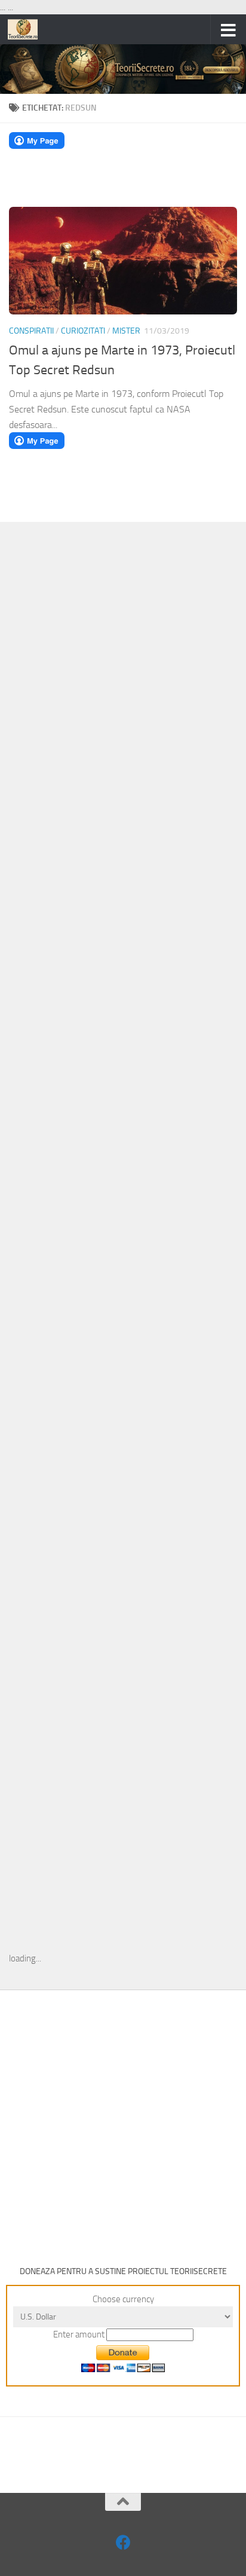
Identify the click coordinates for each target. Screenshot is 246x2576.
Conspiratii (31, 331)
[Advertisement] (123, 726)
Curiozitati (83, 331)
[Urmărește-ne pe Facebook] (123, 2542)
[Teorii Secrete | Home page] (28, 29)
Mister (126, 331)
